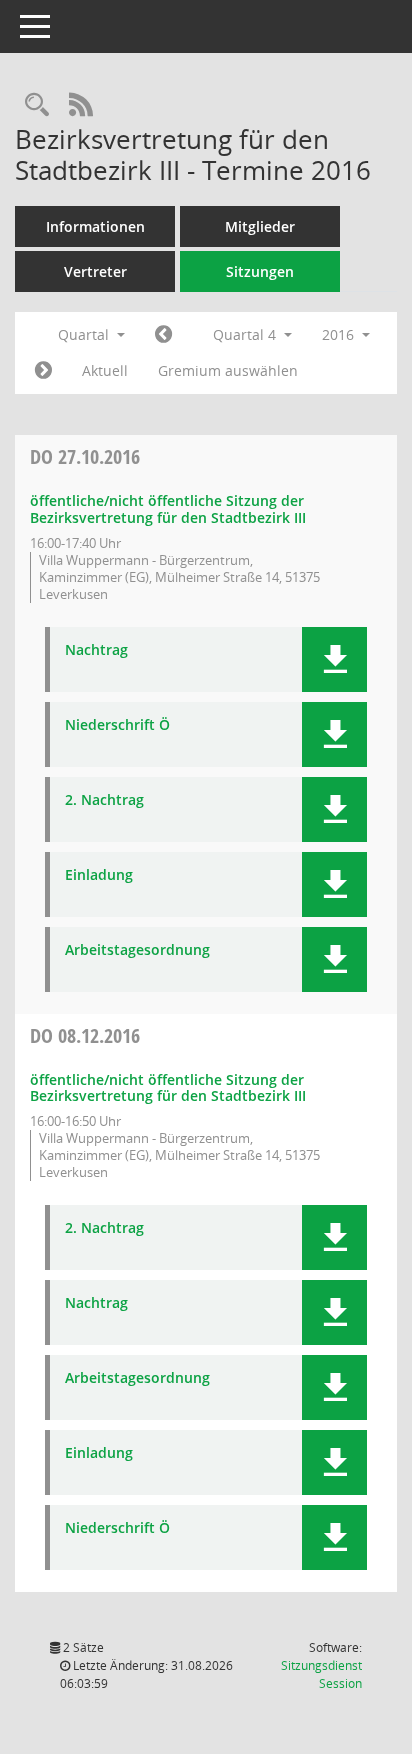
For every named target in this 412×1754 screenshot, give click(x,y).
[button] (334, 659)
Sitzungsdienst (321, 1674)
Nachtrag (96, 650)
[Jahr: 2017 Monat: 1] (43, 371)
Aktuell (105, 370)
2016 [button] (340, 334)
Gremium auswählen (228, 370)
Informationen (95, 226)
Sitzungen (260, 271)
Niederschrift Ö (117, 725)
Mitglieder (260, 226)
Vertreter (95, 271)
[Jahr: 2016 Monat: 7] (163, 335)
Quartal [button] (85, 334)
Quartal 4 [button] (246, 334)
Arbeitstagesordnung (137, 950)
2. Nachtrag (104, 800)
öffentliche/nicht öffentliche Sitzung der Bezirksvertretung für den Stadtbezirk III (168, 509)
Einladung (99, 875)
